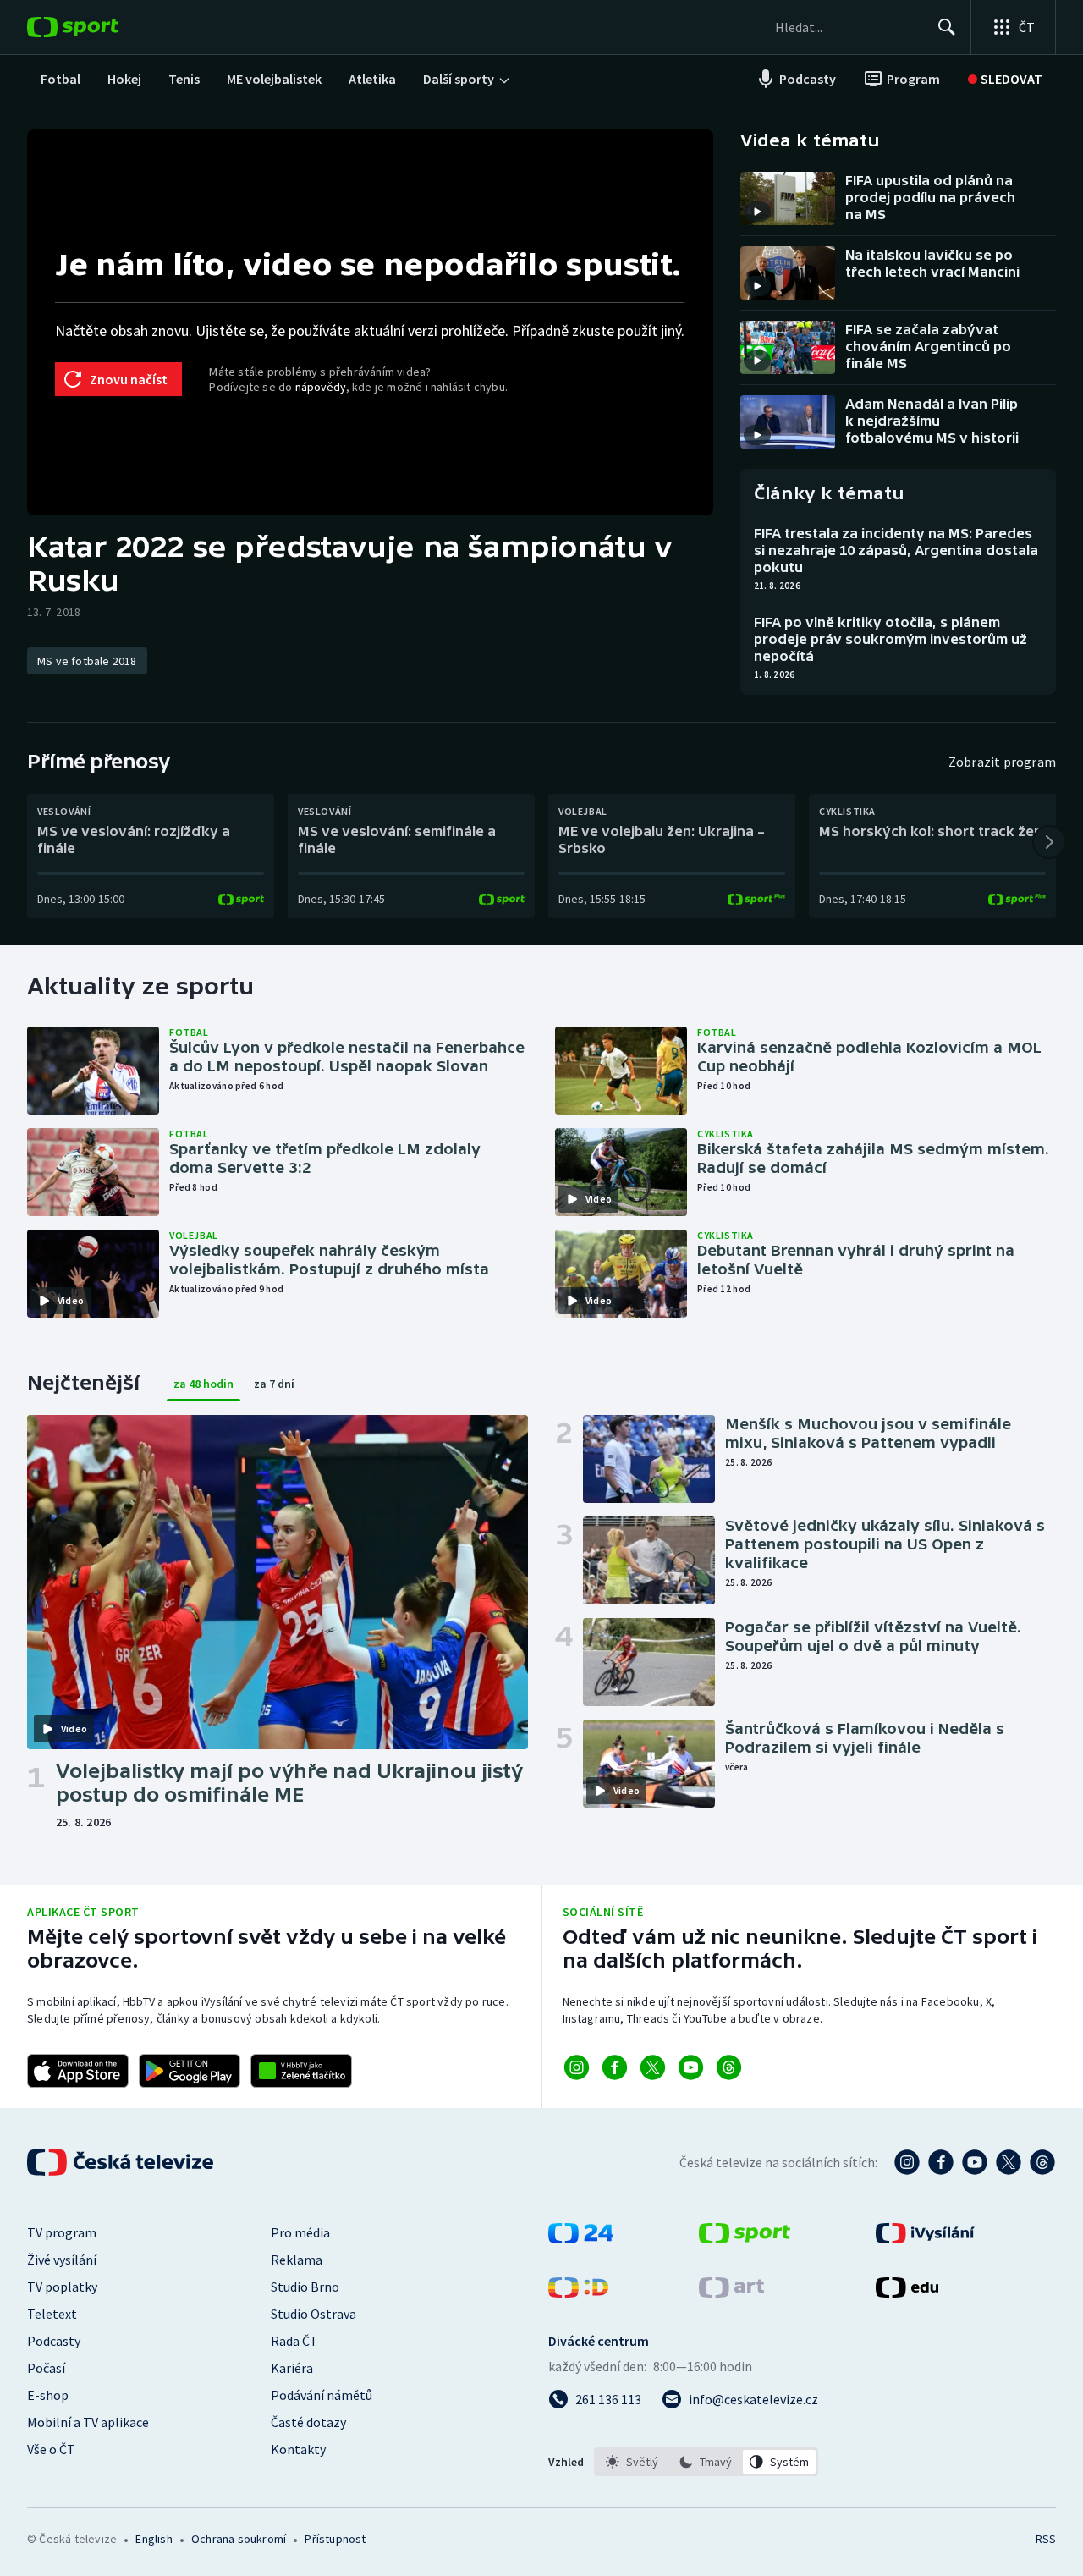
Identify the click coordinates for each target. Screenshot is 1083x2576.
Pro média (300, 2232)
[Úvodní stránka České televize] (122, 2162)
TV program (62, 2232)
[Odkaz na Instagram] (577, 2067)
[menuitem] (60, 79)
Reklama (297, 2260)
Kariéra (292, 2368)
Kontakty (298, 2449)
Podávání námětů (322, 2395)
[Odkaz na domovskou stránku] (98, 27)
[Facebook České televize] (941, 2162)
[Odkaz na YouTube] (691, 2067)
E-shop (48, 2395)
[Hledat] (947, 27)
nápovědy (321, 387)
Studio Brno (305, 2287)
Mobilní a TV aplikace (88, 2422)
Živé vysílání (62, 2260)
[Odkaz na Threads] (729, 2067)
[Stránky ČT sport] (745, 2238)
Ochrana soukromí (239, 2539)
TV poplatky (62, 2287)
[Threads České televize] (1042, 2162)
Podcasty (54, 2341)
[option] (632, 2462)
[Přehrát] (757, 212)
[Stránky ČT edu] (907, 2293)
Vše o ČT (51, 2449)
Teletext (52, 2314)
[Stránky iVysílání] (925, 2238)
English (154, 2539)
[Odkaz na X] (653, 2067)
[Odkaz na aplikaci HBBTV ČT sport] (301, 2071)
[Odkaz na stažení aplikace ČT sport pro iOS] (78, 2071)
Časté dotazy (308, 2422)
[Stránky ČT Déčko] (578, 2293)
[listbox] (706, 2462)
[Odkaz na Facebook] (615, 2067)
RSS (1046, 2539)
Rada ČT (294, 2341)
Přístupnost (335, 2539)
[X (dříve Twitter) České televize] (1009, 2162)
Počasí (46, 2368)
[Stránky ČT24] (581, 2238)
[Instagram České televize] (907, 2162)
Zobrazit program (1002, 762)
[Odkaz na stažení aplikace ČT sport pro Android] (190, 2071)
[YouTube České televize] (975, 2162)
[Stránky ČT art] (731, 2293)
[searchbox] (849, 27)
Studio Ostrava (313, 2314)
